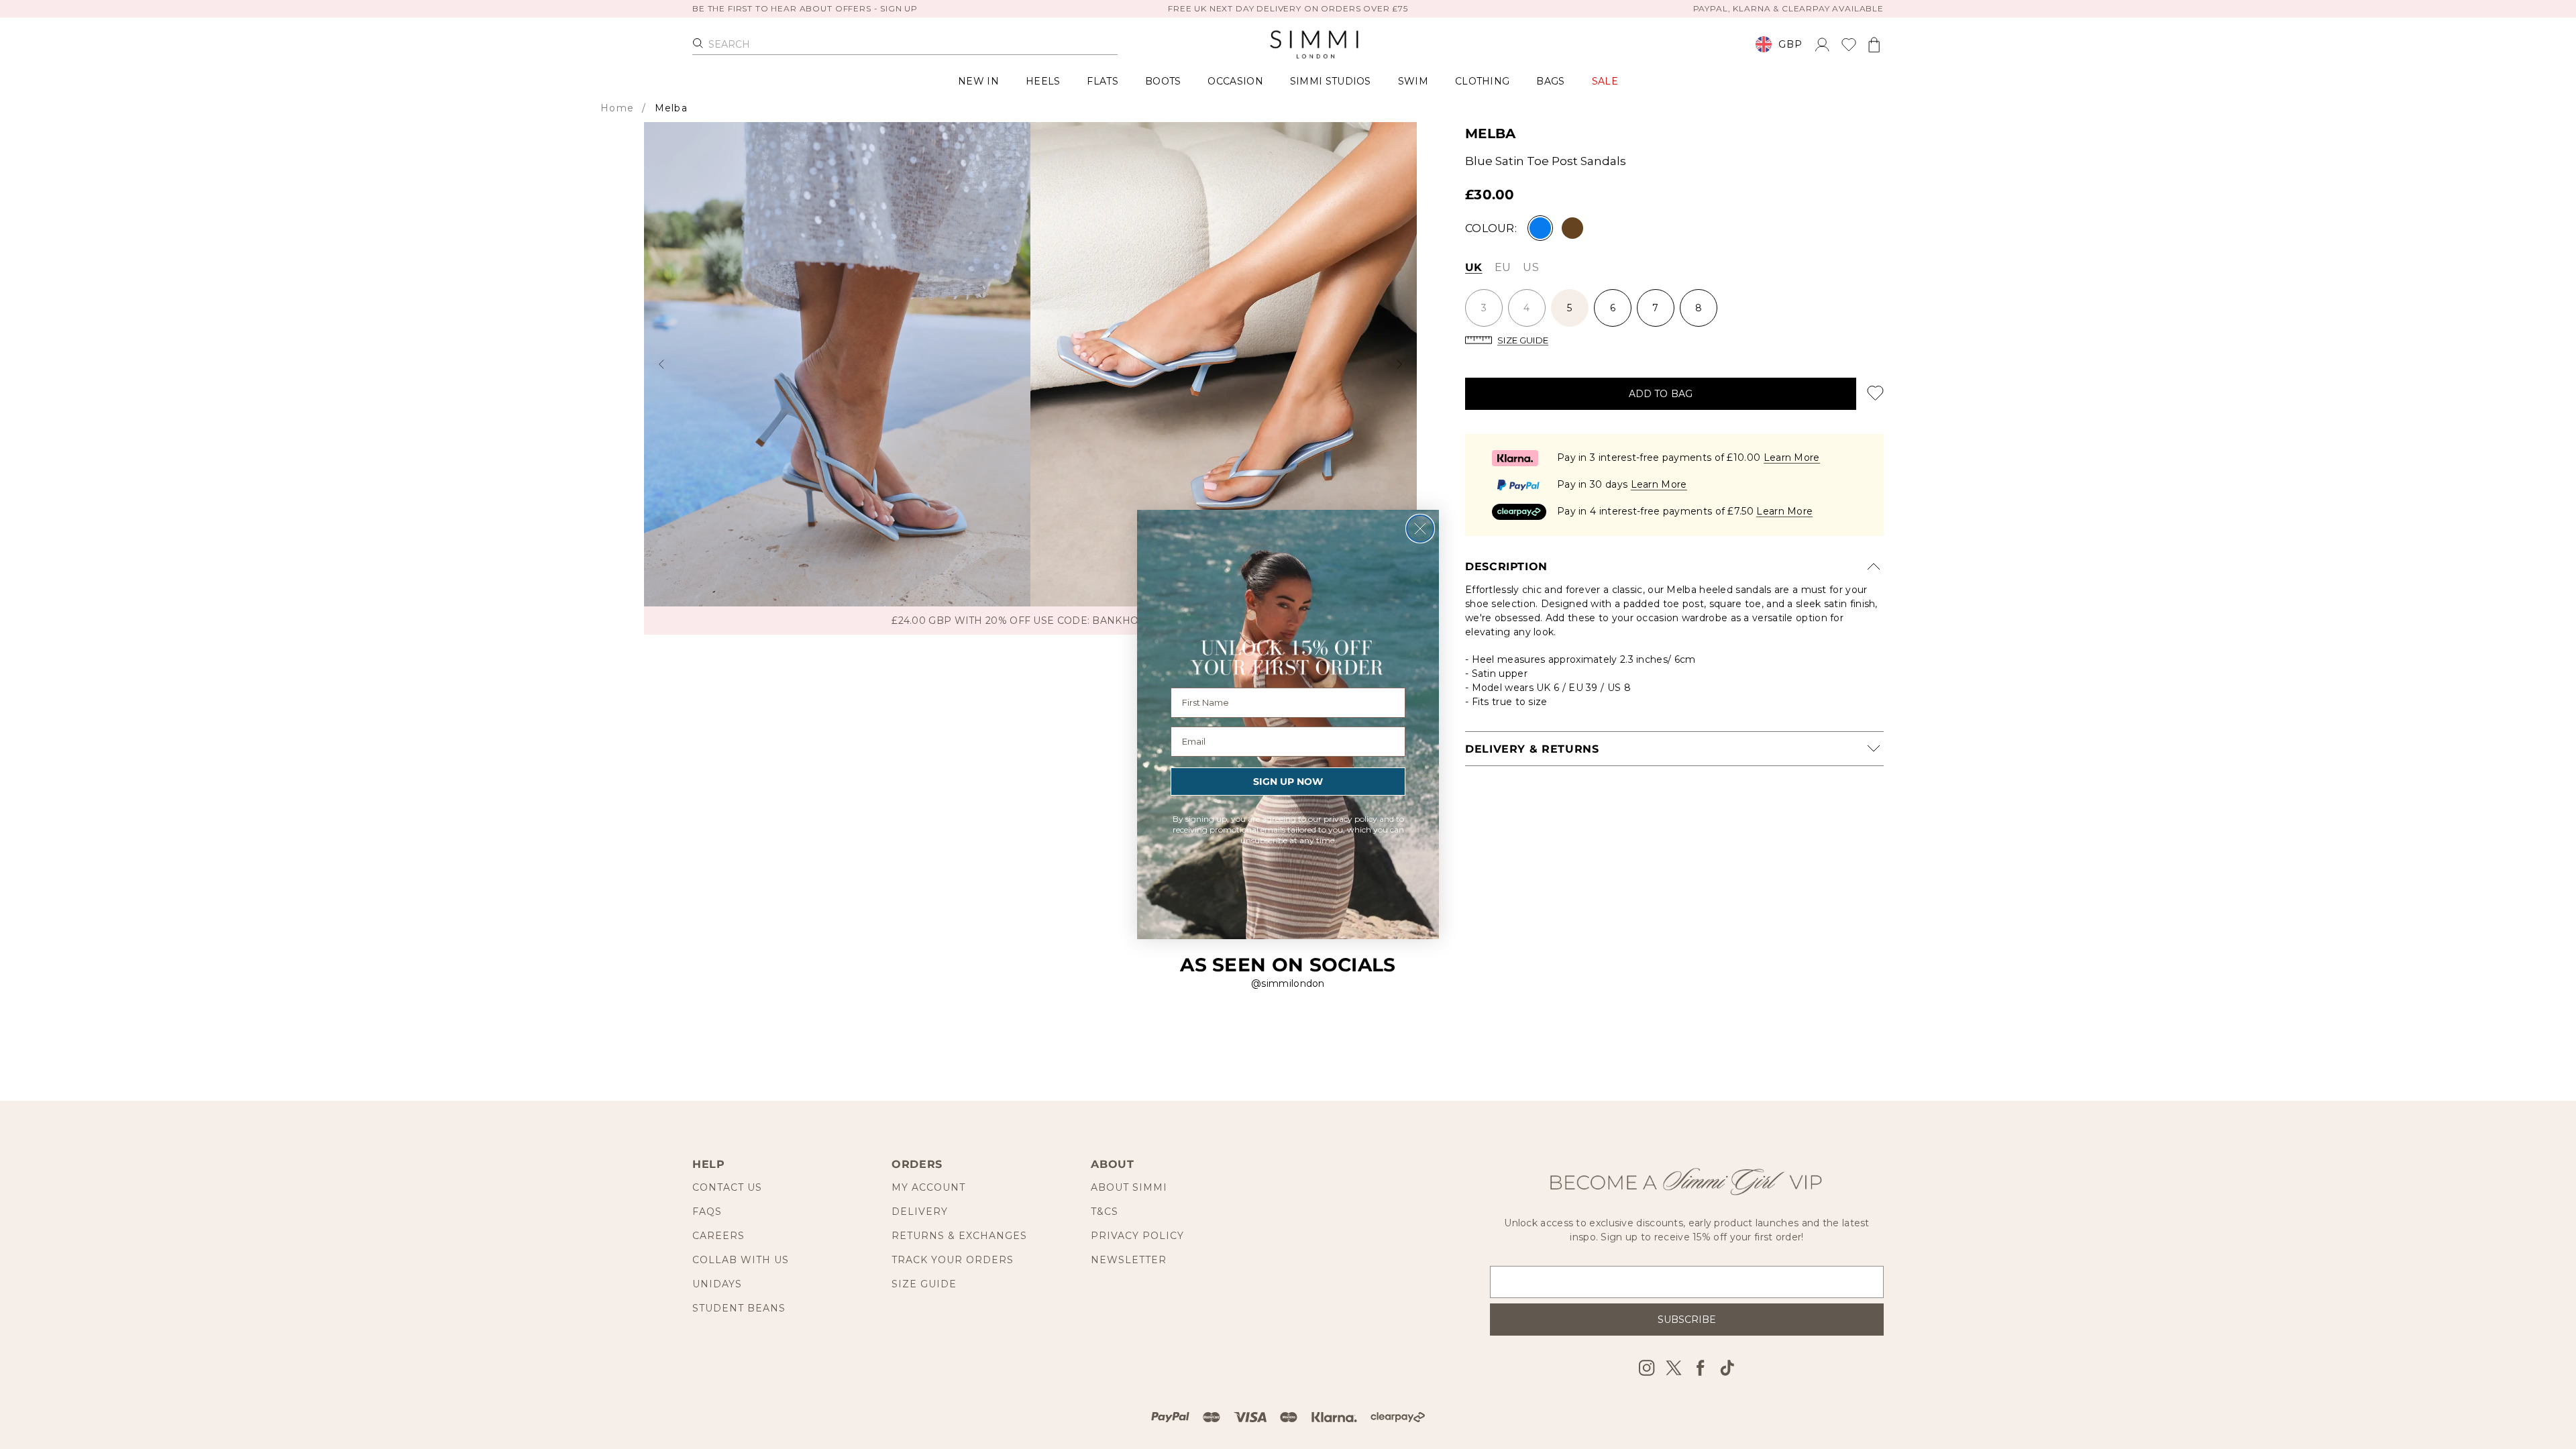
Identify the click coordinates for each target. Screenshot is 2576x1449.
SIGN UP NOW (1288, 782)
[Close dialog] (1420, 529)
